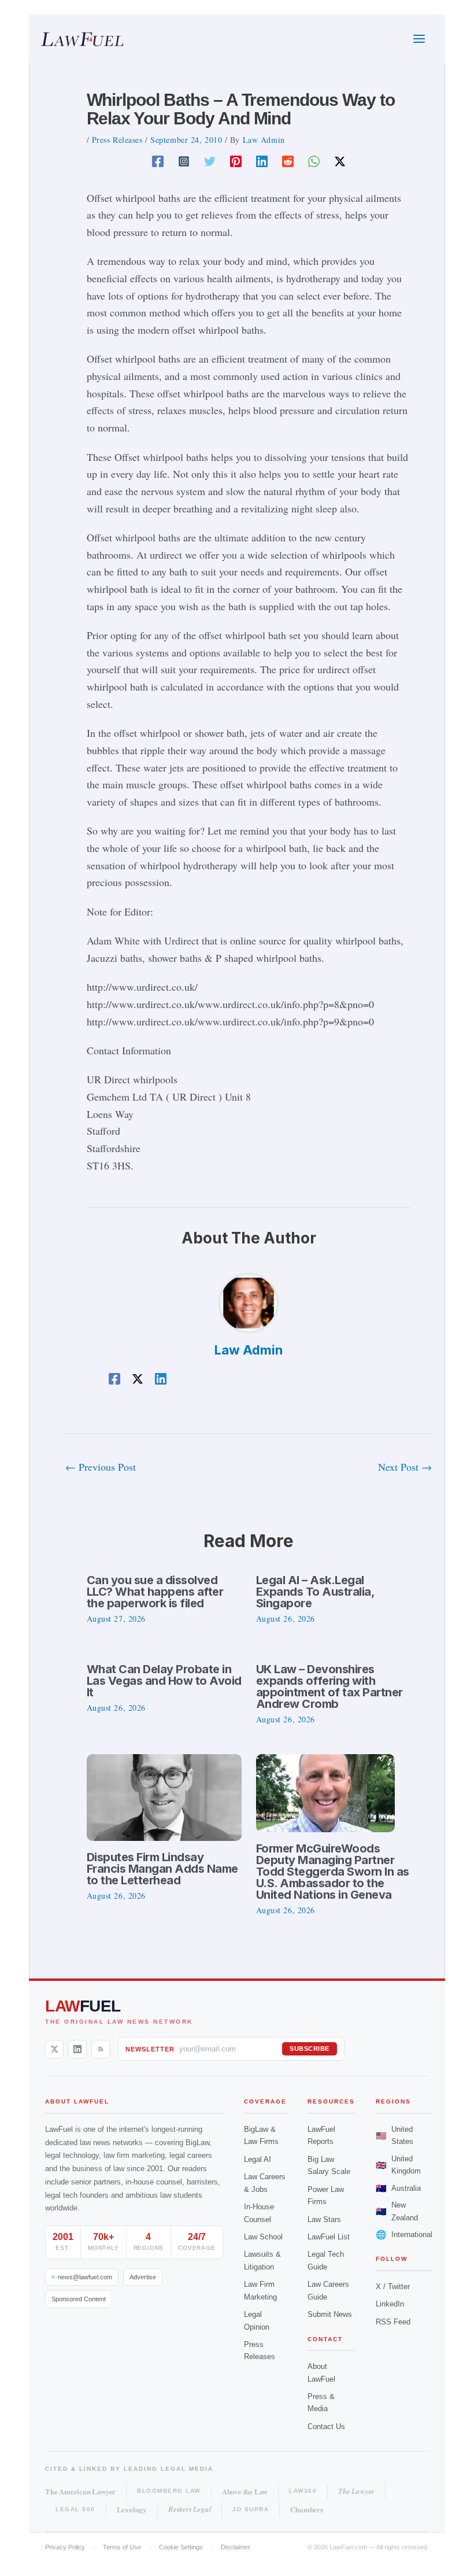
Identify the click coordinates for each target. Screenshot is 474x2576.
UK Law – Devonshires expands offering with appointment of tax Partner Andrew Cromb (329, 1686)
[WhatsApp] (314, 160)
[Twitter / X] (340, 160)
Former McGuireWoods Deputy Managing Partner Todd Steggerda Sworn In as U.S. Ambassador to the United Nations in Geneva (333, 1872)
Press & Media (321, 2402)
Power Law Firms (326, 2195)
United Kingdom (398, 2165)
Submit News (330, 2314)
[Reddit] (288, 160)
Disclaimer (236, 2547)
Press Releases (117, 140)
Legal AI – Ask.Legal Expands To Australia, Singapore (315, 1592)
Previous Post (101, 1467)
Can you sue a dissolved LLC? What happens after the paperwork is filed (155, 1592)
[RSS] (101, 2049)
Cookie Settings (181, 2547)
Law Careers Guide (328, 2290)
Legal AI (258, 2159)
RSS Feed (393, 2322)
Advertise (143, 2277)
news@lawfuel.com (85, 2277)
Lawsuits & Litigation (262, 2260)
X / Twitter (393, 2287)
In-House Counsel (259, 2213)
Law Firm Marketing (260, 2290)
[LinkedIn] (77, 2049)
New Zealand (397, 2211)
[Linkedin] (262, 160)
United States (395, 2135)
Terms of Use (122, 2547)
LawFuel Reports (321, 2135)
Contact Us (326, 2426)
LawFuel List (329, 2237)
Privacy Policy (65, 2547)
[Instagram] (184, 160)
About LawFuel (321, 2372)
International (404, 2234)
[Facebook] (158, 160)
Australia (398, 2188)
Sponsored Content (79, 2299)
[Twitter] (210, 160)
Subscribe (310, 2049)
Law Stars (324, 2219)
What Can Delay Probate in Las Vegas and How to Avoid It (164, 1681)
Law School (263, 2237)
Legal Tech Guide (326, 2260)
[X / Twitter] (54, 2049)
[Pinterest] (236, 160)
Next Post (405, 1467)
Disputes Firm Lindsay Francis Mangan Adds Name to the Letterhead (162, 1869)
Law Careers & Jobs (265, 2183)
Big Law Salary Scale (329, 2165)
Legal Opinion (257, 2320)
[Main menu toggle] (419, 39)
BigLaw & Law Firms (261, 2135)
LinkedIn (390, 2304)
